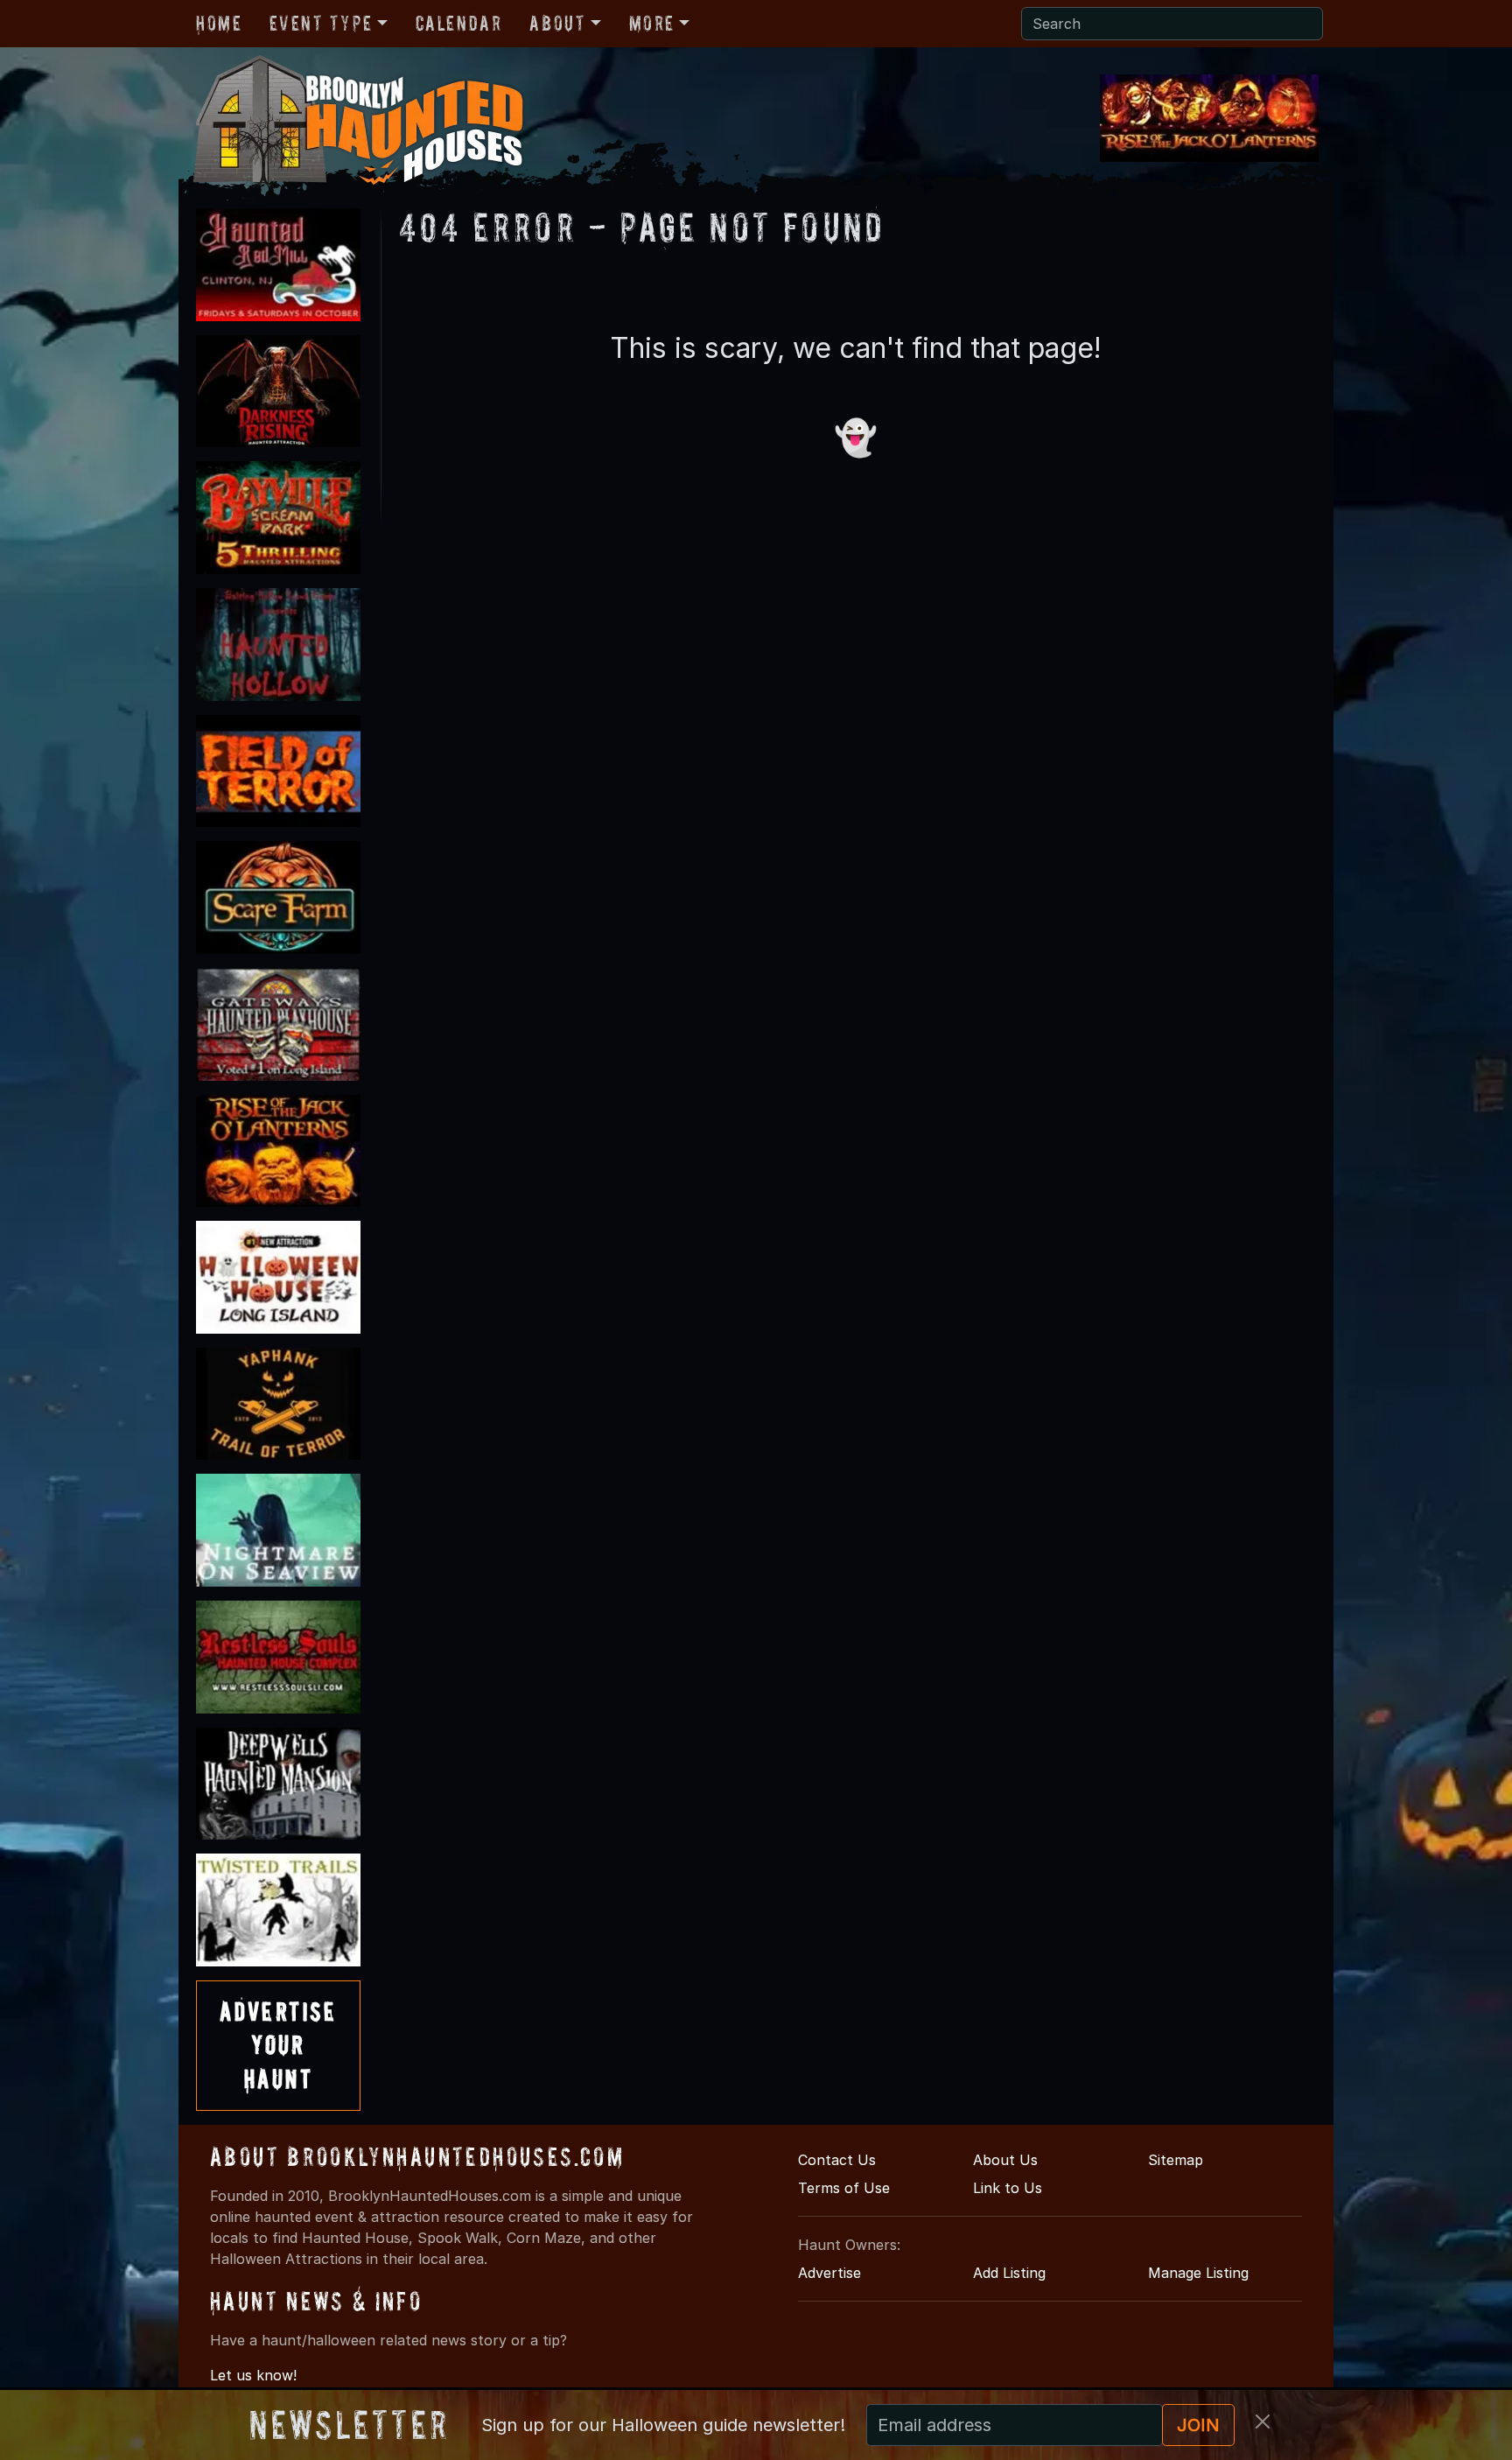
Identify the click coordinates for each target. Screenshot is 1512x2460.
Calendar (459, 23)
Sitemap (1176, 2160)
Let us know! (253, 2375)
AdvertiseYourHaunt (278, 2045)
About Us (1005, 2160)
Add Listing (1009, 2273)
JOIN (1198, 2425)
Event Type (321, 23)
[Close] (1263, 2421)
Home (219, 23)
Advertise (829, 2273)
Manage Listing (1198, 2273)
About (557, 23)
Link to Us (1008, 2188)
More (652, 23)
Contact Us (837, 2160)
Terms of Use (844, 2188)
